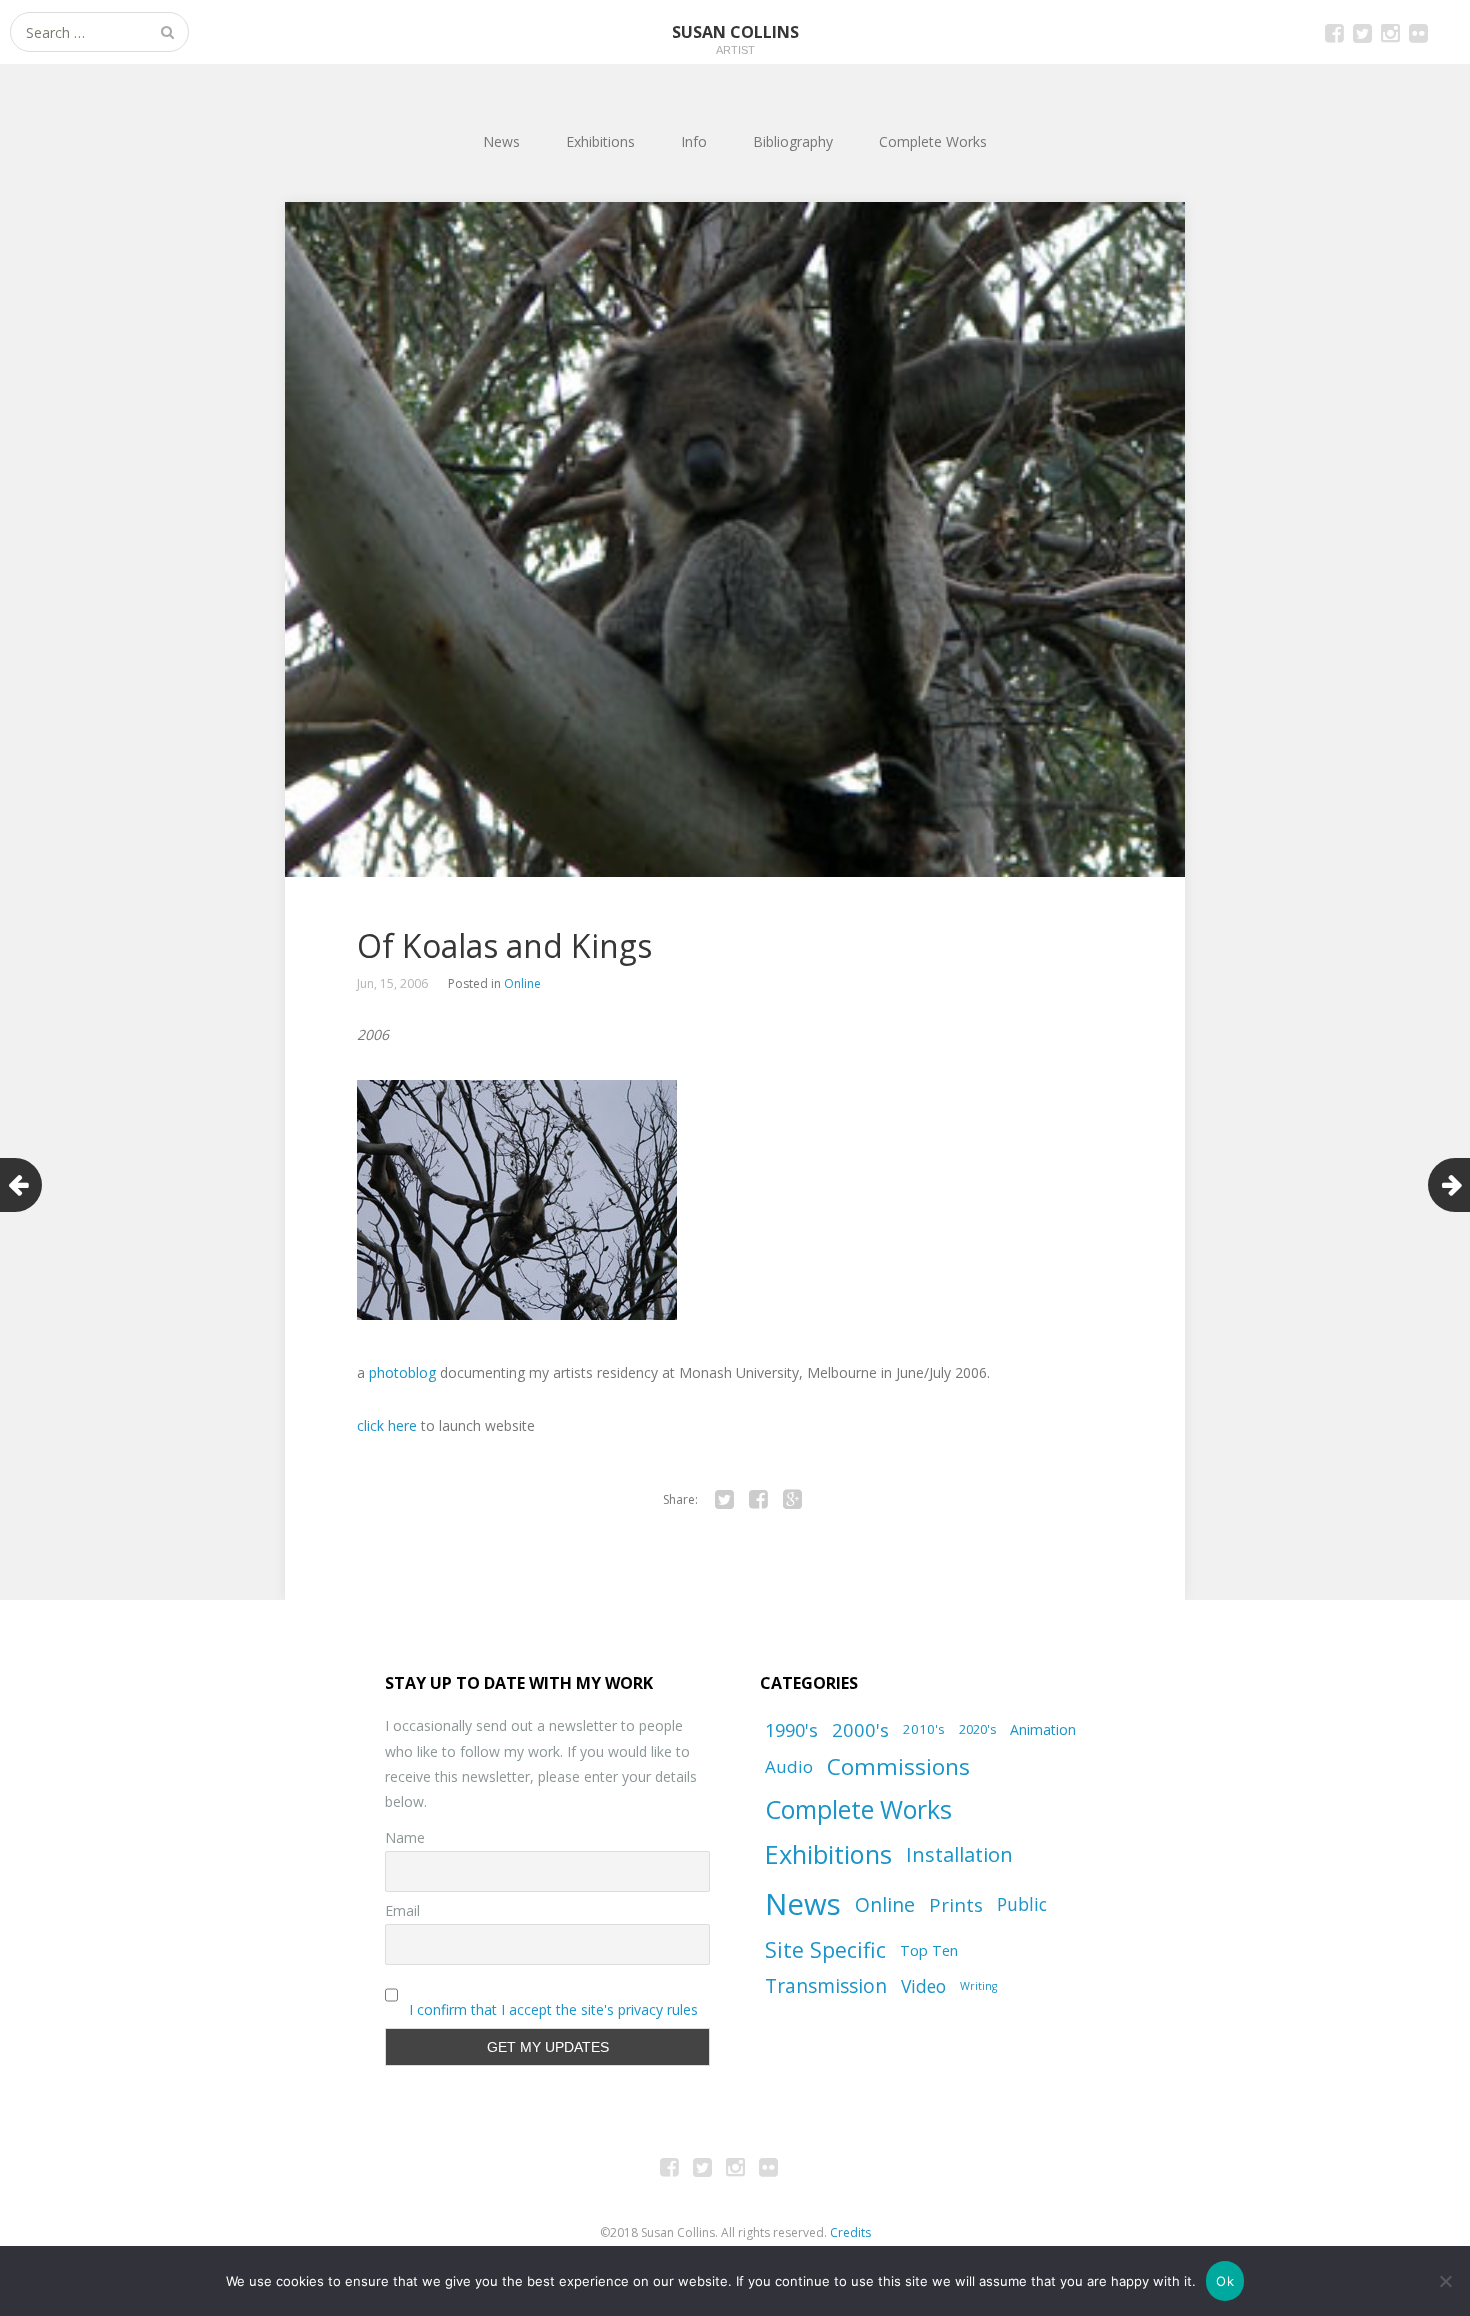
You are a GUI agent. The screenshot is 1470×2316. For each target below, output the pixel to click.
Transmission (826, 1986)
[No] (1445, 2281)
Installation (959, 1854)
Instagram (1390, 32)
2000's (860, 1729)
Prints (956, 1904)
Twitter (1362, 32)
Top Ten (929, 1950)
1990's (791, 1729)
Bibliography (793, 141)
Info (694, 141)
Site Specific (825, 1949)
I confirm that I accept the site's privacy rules (553, 2009)
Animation (1043, 1729)
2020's (977, 1729)
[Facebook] (758, 1500)
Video (923, 1986)
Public (1022, 1904)
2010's (924, 1729)
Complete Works (933, 141)
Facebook (1334, 32)
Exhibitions (600, 141)
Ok (1225, 2281)
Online (522, 983)
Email (402, 1910)
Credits (850, 2232)
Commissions (898, 1766)
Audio (789, 1766)
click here (387, 1425)
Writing (978, 1986)
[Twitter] (724, 1500)
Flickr (1418, 32)
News (501, 141)
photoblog (402, 1372)
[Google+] (792, 1500)
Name (405, 1837)
